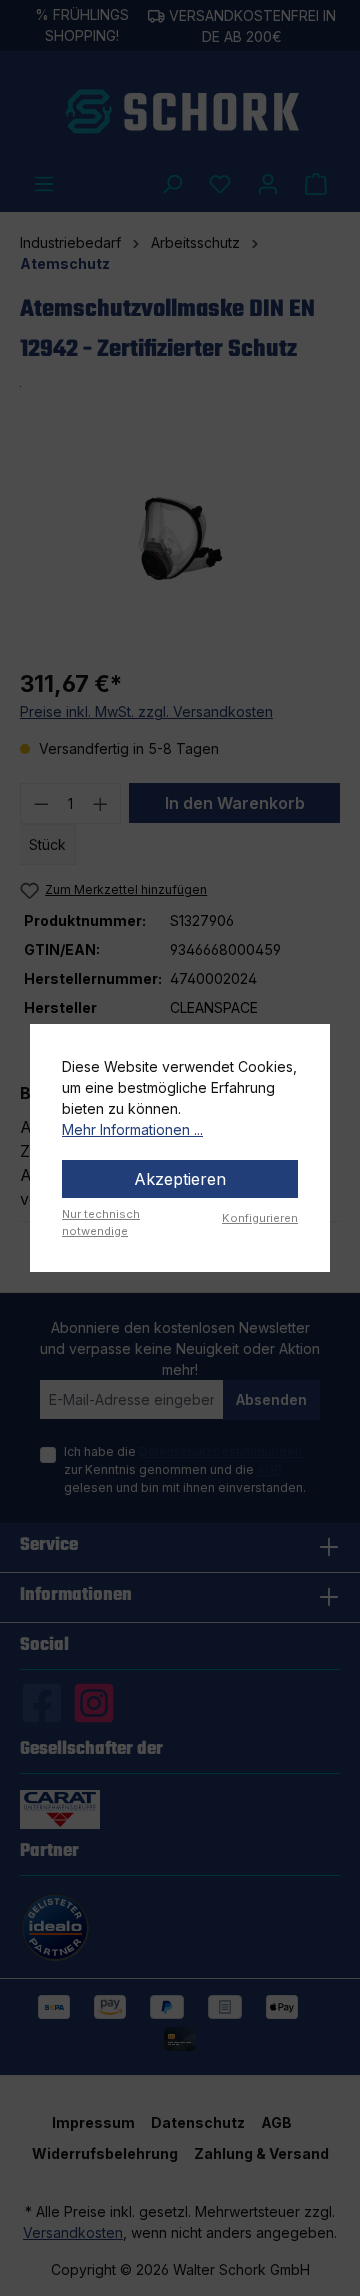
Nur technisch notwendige (101, 1222)
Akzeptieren (180, 1179)
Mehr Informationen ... (132, 1129)
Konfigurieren (260, 1218)
